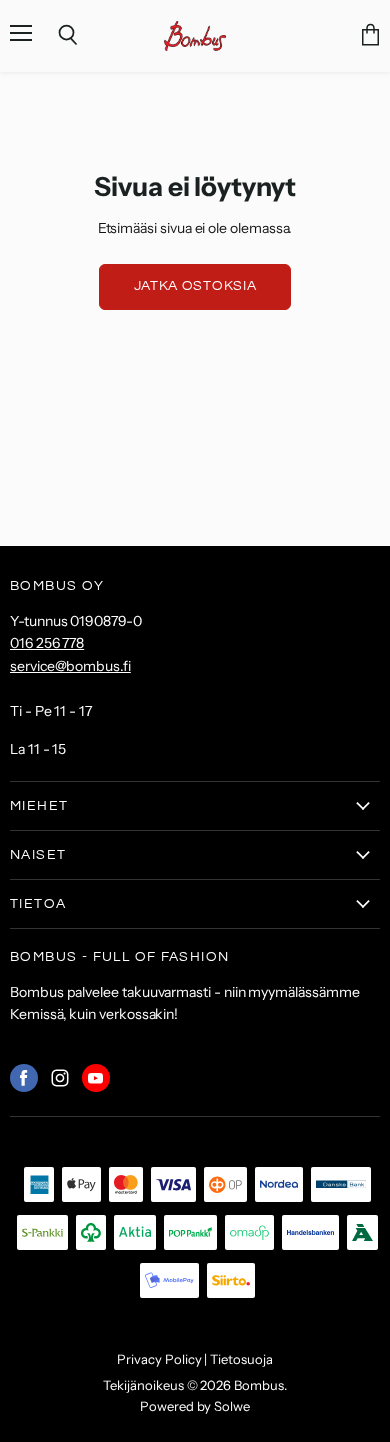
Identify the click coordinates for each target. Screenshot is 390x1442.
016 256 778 (47, 643)
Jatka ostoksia (195, 286)
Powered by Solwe (195, 1406)
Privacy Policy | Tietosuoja (194, 1359)
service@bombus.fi (70, 666)
